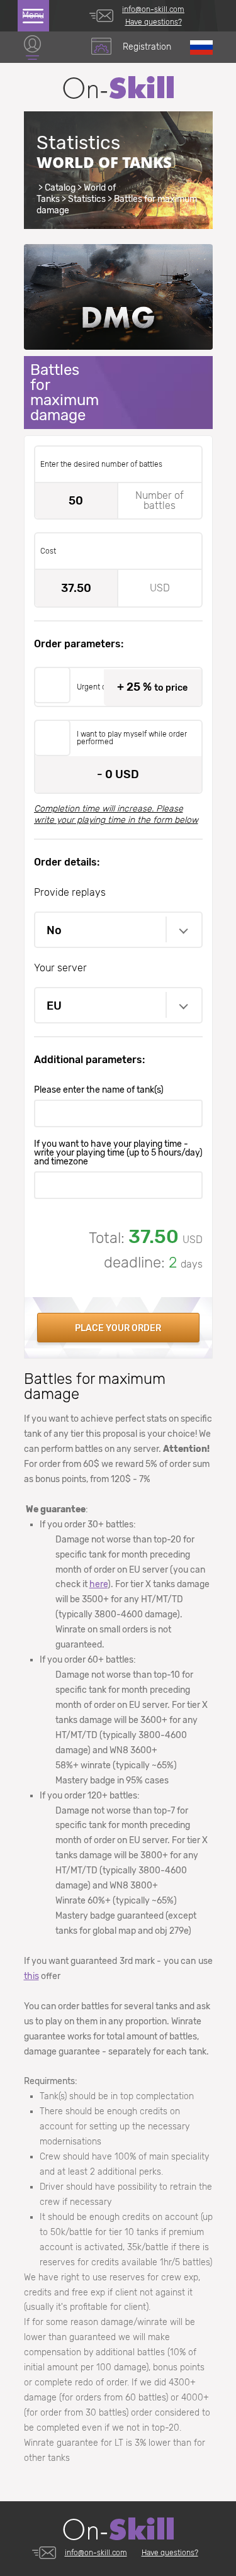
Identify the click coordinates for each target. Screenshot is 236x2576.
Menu (33, 15)
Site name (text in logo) (118, 87)
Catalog (60, 188)
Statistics (87, 199)
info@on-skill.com (153, 9)
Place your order (118, 1328)
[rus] (201, 47)
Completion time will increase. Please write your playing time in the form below (116, 814)
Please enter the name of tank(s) (99, 1090)
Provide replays (70, 892)
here (98, 1584)
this (31, 1976)
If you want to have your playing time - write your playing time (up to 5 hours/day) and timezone (118, 1153)
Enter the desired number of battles (101, 464)
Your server (60, 968)
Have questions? (154, 22)
